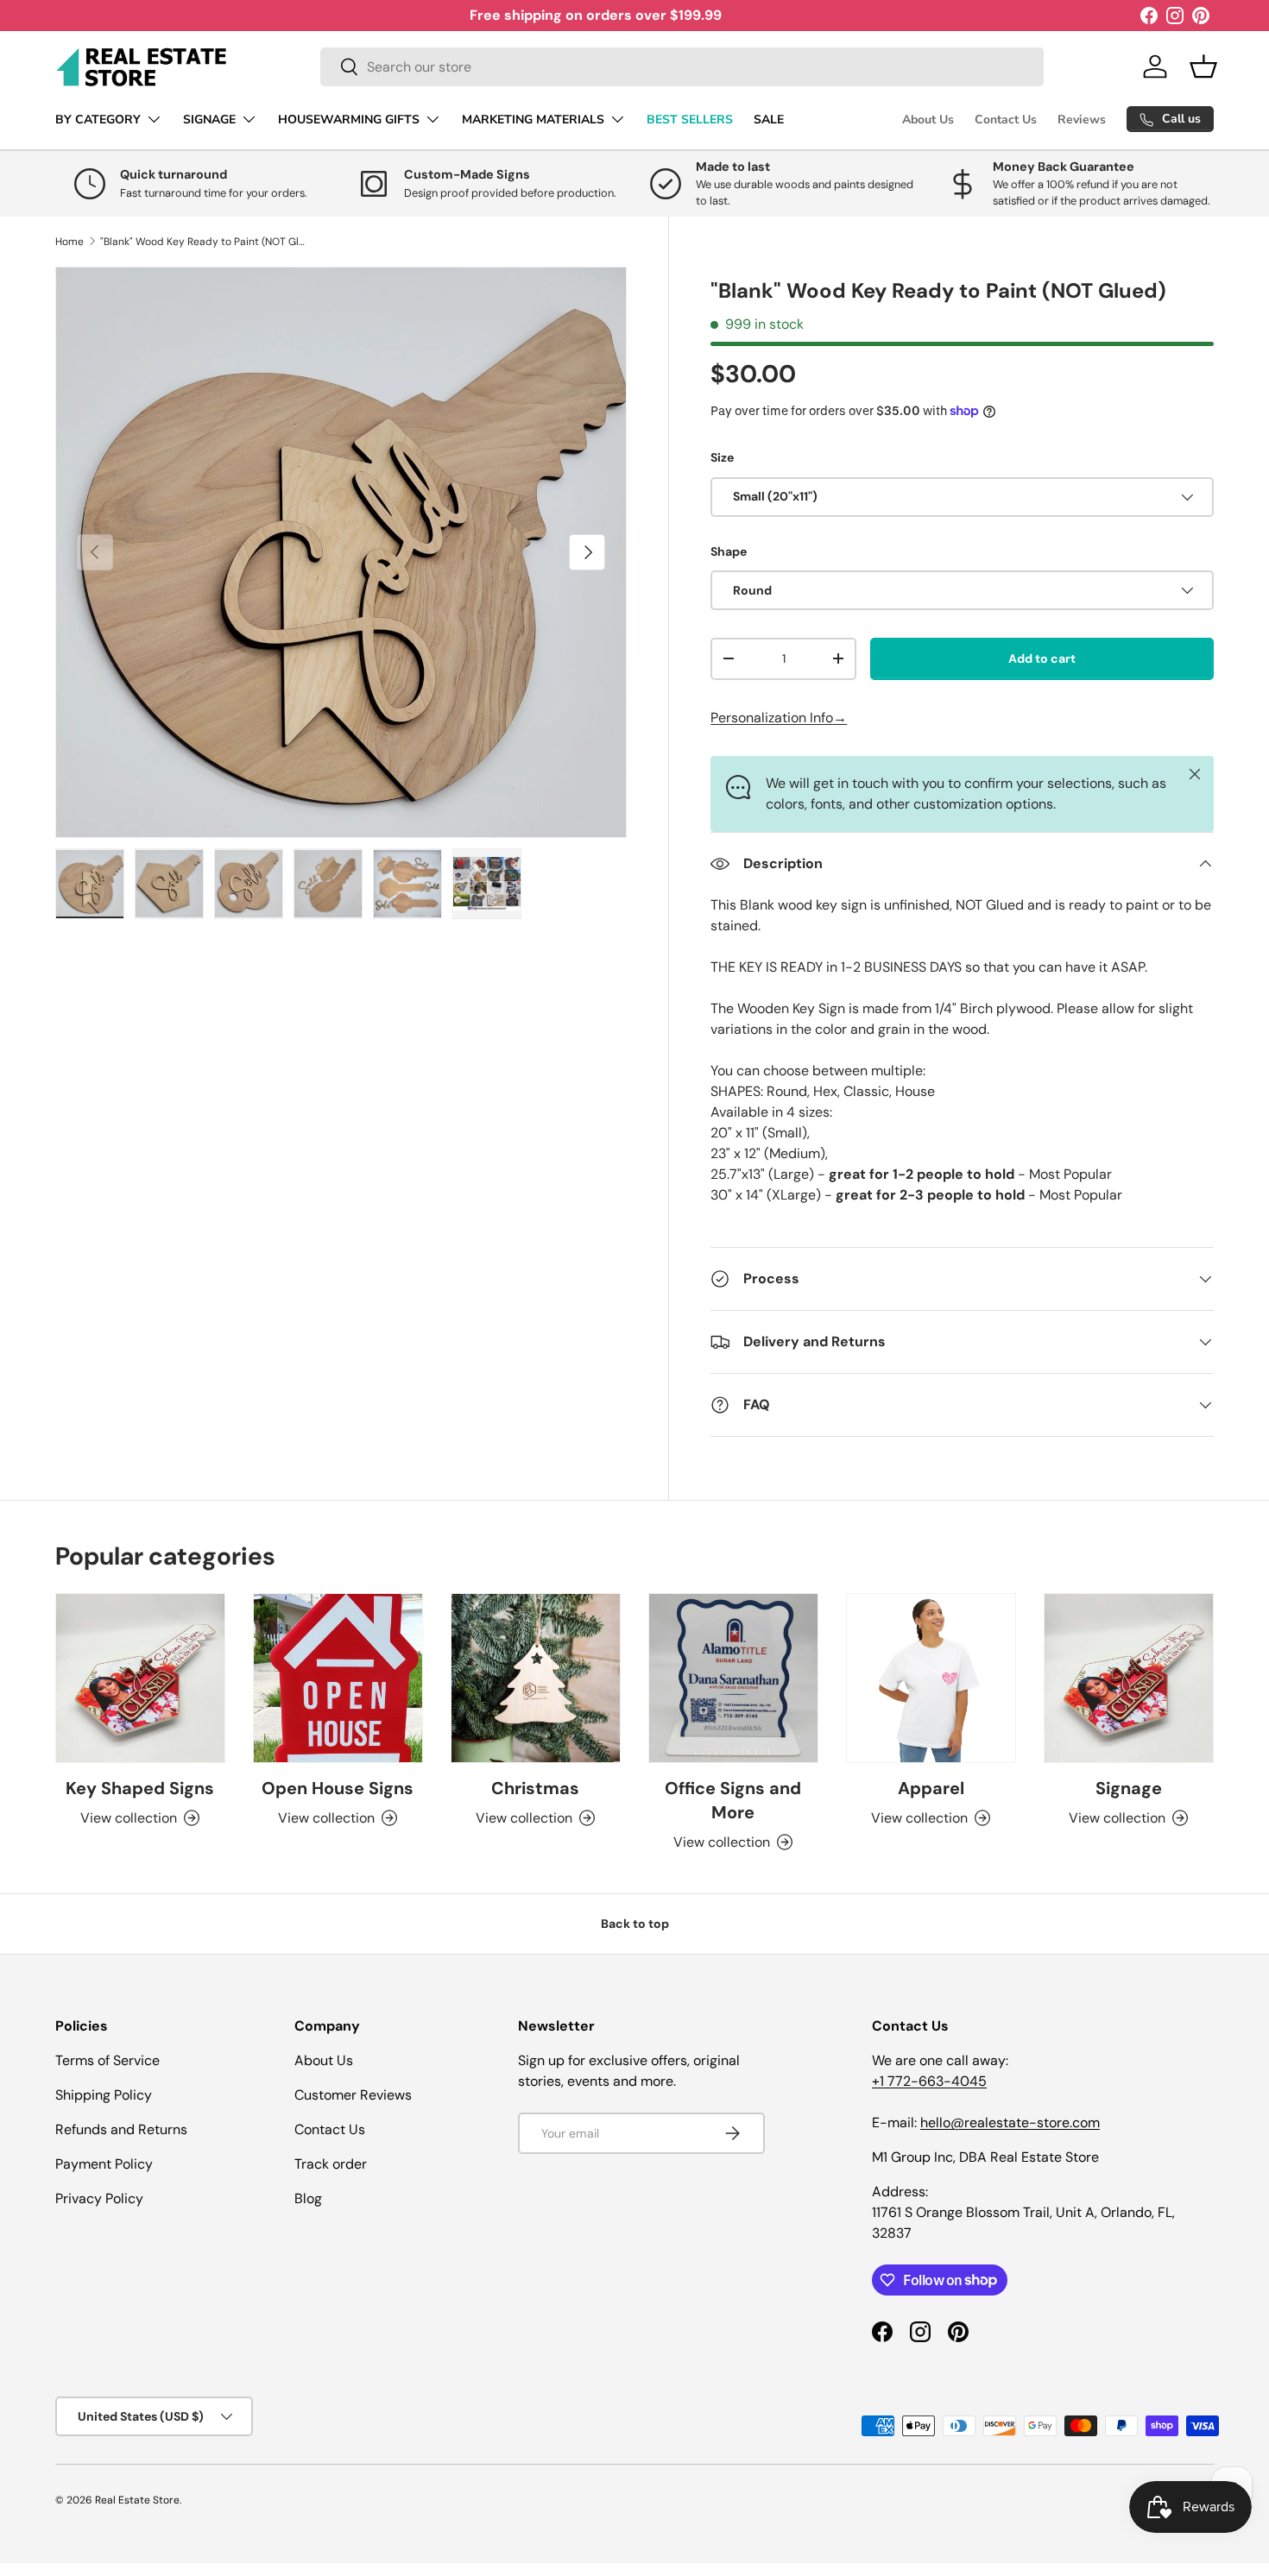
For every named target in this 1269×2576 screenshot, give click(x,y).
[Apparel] (931, 1678)
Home (69, 242)
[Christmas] (536, 1678)
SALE (769, 120)
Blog (308, 2198)
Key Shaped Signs (140, 1788)
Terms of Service (107, 2060)
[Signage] (1129, 1678)
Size (722, 457)
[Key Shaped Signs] (140, 1678)
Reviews (1082, 120)
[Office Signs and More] (733, 1678)
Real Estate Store (137, 2500)
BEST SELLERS (690, 120)
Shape (729, 551)
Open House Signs (338, 1788)
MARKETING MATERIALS (533, 120)
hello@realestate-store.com (1010, 2123)
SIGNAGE (209, 120)
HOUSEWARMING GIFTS (349, 120)
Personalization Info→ (779, 718)
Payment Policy (104, 2164)
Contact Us (1006, 120)
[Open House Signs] (338, 1678)
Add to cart (1042, 658)
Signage (1129, 1788)
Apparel (931, 1788)
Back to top (635, 1924)
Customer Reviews (353, 2095)
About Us (928, 120)
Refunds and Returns (121, 2129)
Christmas (535, 1788)
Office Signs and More (733, 1800)
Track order (331, 2164)
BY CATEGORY (98, 120)
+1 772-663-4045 (929, 2081)
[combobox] (682, 67)
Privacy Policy (99, 2198)
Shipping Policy (104, 2095)
